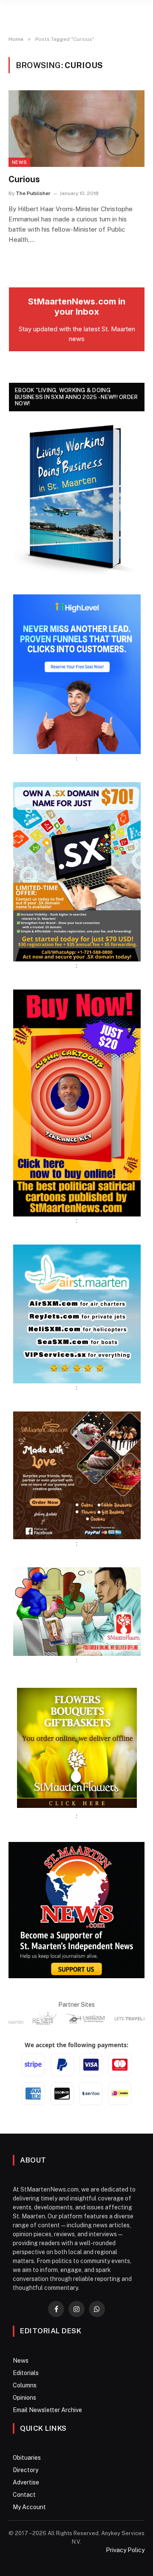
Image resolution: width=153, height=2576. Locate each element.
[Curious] (76, 129)
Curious (24, 179)
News (19, 162)
